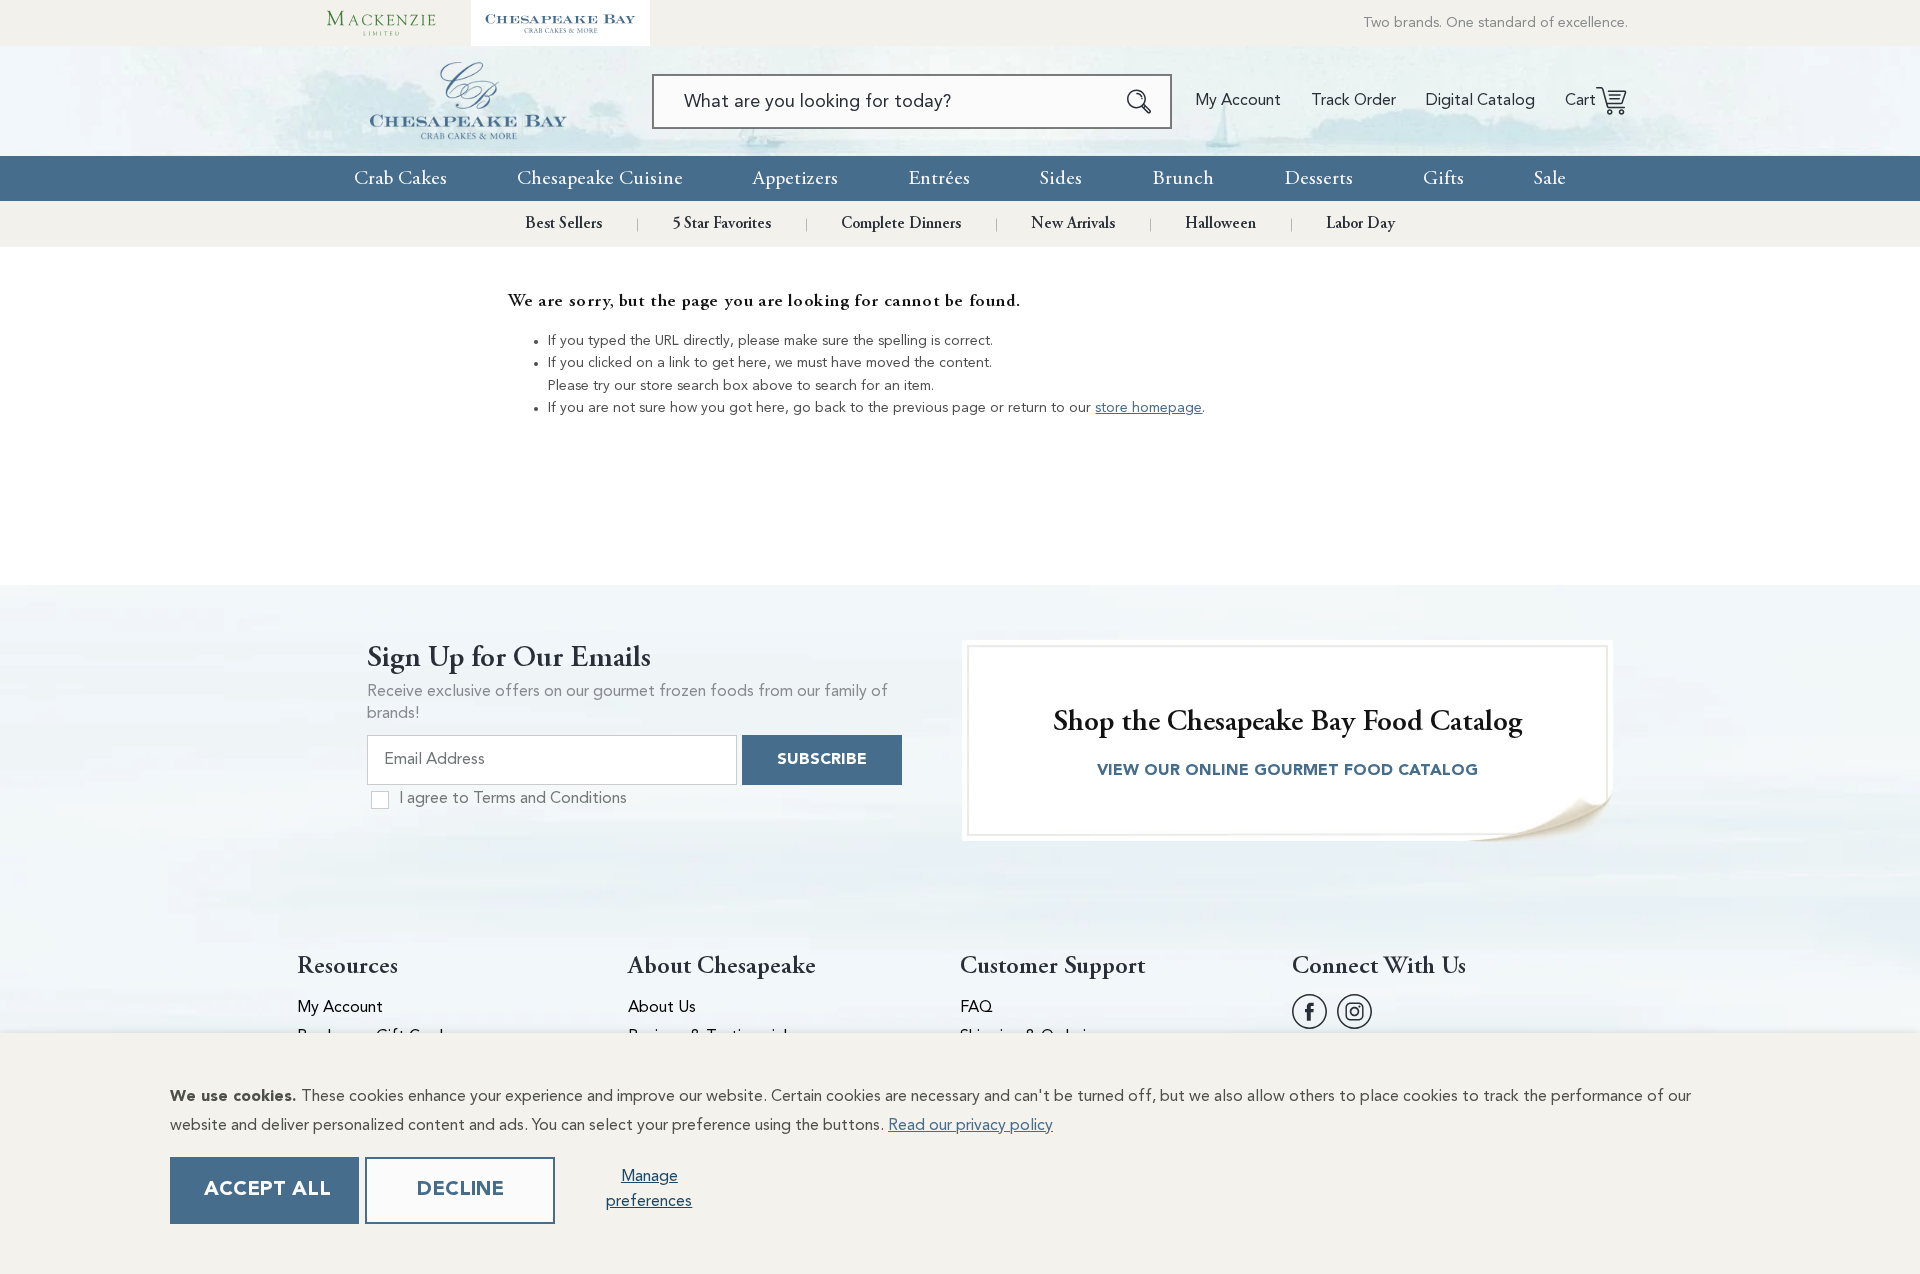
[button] (1589, 101)
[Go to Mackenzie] (381, 23)
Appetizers (795, 178)
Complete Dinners (901, 223)
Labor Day (1360, 223)
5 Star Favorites (721, 223)
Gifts (1443, 178)
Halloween (1220, 223)
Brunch (1183, 178)
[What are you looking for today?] (1139, 101)
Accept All (267, 1190)
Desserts (1318, 178)
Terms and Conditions (550, 799)
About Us (662, 1008)
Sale (1550, 178)
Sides (1061, 178)
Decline (460, 1190)
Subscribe (822, 760)
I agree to (513, 799)
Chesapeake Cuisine (600, 178)
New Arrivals (1073, 223)
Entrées (939, 178)
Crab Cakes (400, 178)
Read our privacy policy (970, 1126)
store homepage (1148, 408)
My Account (340, 1008)
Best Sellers (563, 223)
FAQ (976, 1008)
